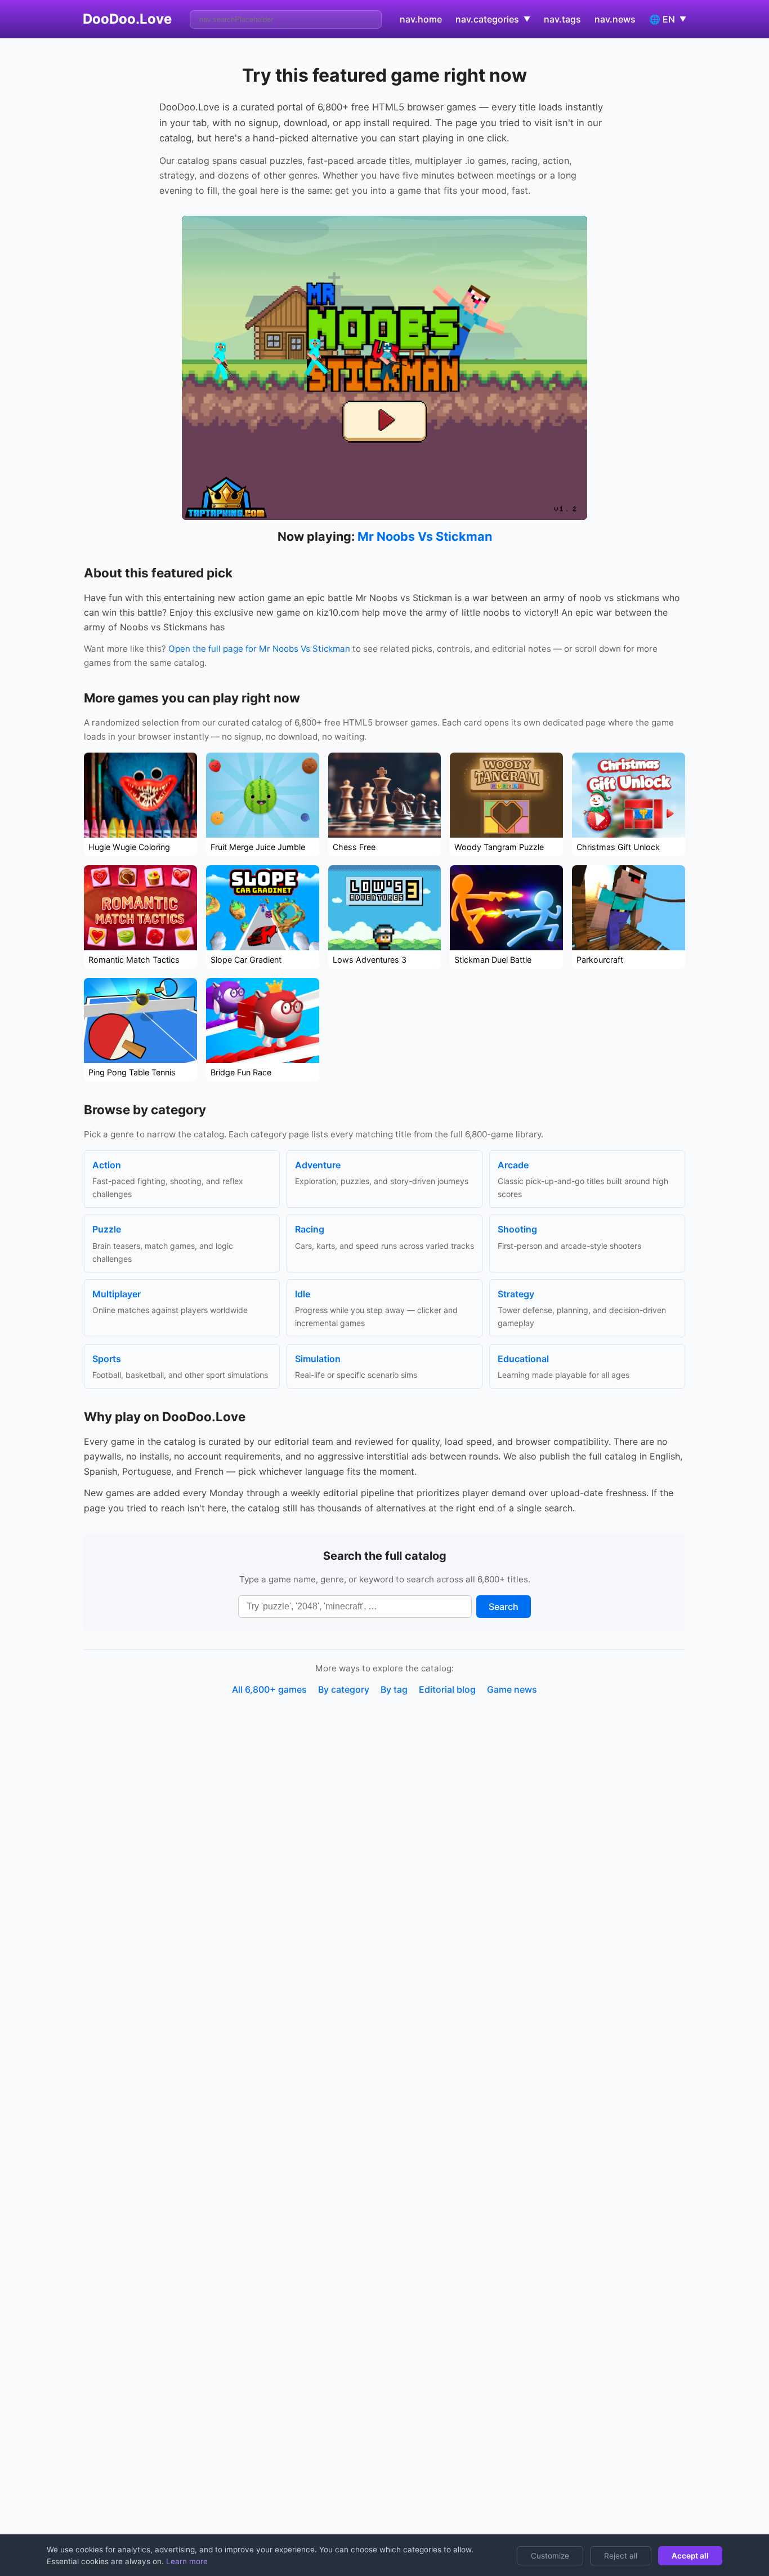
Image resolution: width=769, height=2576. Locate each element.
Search (504, 1607)
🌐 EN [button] (668, 19)
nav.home (421, 19)
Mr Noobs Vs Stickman (425, 536)
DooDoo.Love (127, 19)
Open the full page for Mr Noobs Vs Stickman (259, 649)
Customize (550, 2556)
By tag (394, 1689)
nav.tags (562, 19)
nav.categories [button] (493, 19)
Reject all (621, 2556)
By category (344, 1689)
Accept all (690, 2556)
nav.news (615, 19)
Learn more (186, 2561)
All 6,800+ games (269, 1689)
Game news (512, 1689)
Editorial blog (447, 1689)
